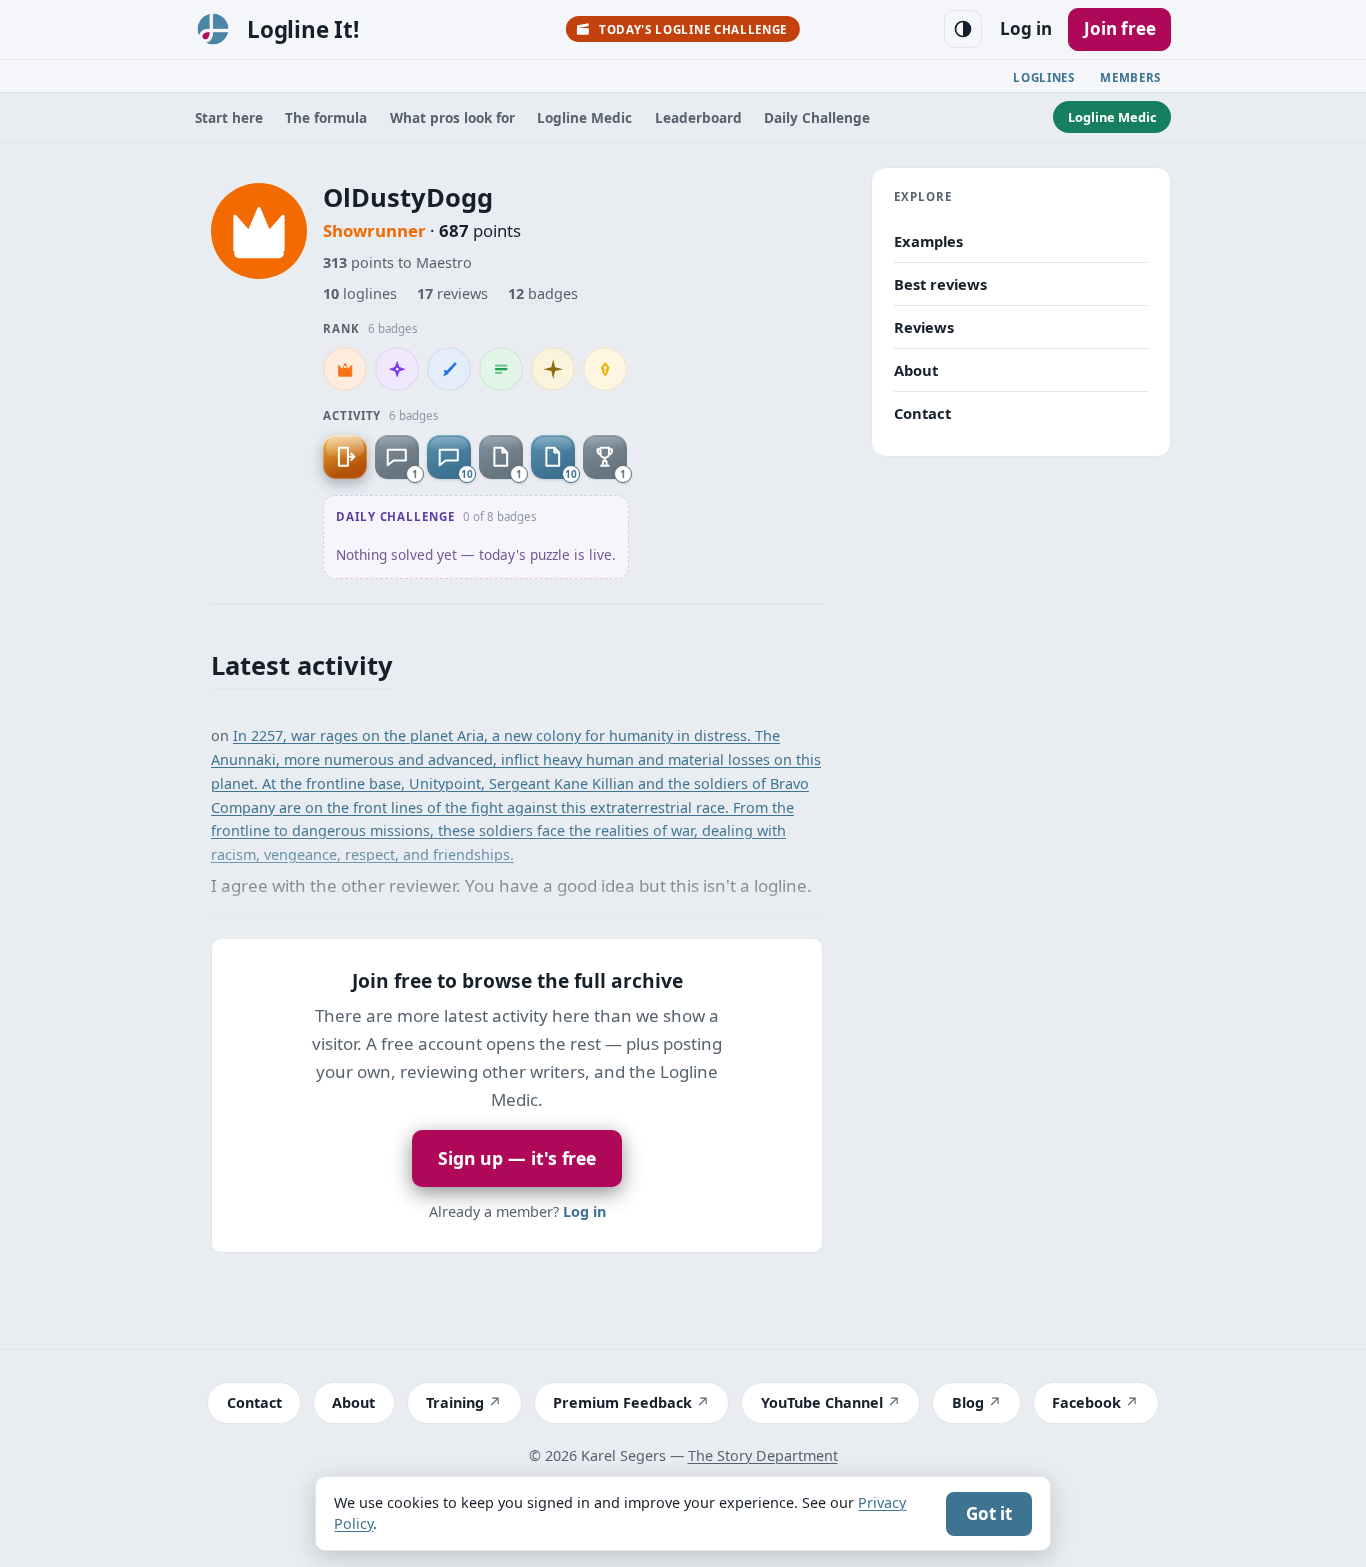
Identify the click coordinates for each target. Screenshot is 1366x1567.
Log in (1026, 28)
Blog (968, 1402)
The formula (326, 117)
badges (543, 293)
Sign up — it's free (517, 1158)
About (916, 369)
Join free (1120, 28)
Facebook (1086, 1402)
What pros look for (452, 117)
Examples (928, 241)
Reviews (924, 326)
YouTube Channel (822, 1402)
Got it (989, 1513)
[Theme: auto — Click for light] (963, 29)
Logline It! (303, 29)
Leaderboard (698, 117)
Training (455, 1402)
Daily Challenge (817, 117)
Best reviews (940, 284)
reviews (452, 293)
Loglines (1044, 77)
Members (1130, 77)
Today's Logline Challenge (693, 29)
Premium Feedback (622, 1402)
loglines (360, 293)
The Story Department (763, 1455)
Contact (922, 412)
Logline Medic (584, 117)
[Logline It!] (213, 29)
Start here (229, 117)
